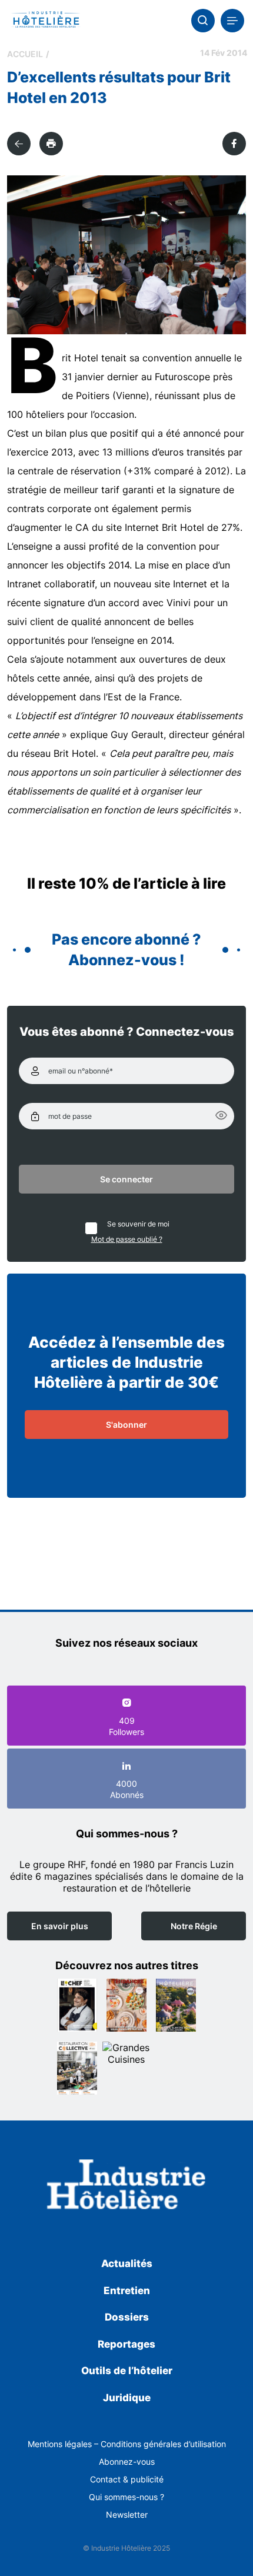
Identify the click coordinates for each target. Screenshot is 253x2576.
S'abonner (126, 1425)
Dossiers (127, 2317)
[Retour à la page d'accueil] (126, 2187)
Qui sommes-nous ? (126, 2497)
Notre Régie (194, 1926)
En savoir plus (60, 1926)
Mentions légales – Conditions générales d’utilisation (127, 2444)
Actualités (127, 2263)
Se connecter (126, 1179)
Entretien (127, 2291)
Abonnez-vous (127, 2462)
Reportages (126, 2344)
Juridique (127, 2398)
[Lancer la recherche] (203, 21)
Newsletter (127, 2514)
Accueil (25, 54)
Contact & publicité (127, 2479)
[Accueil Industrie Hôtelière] (46, 21)
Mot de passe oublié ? (127, 1239)
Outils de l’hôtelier (127, 2371)
